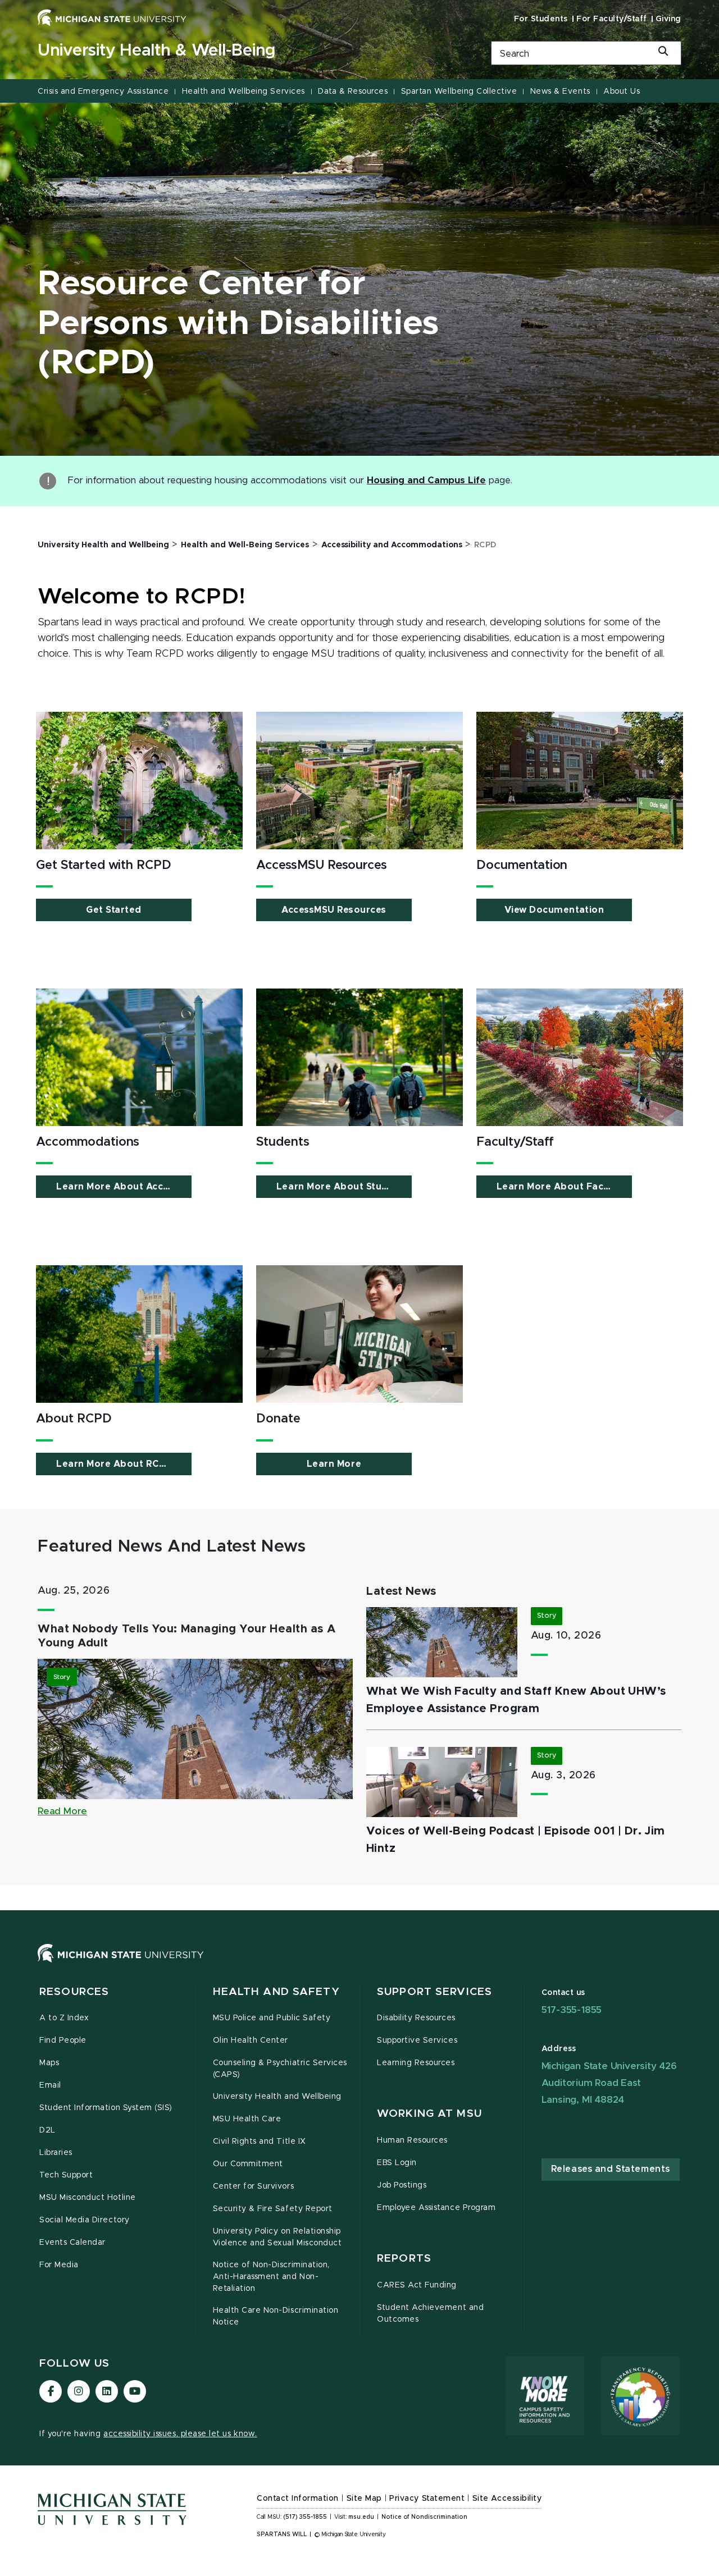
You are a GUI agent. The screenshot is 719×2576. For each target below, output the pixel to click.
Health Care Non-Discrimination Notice (276, 2316)
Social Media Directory (85, 2220)
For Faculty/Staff (612, 19)
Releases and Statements (611, 2169)
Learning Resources (416, 2063)
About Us (622, 91)
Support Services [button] (434, 1992)
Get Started (114, 910)
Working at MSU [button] (429, 2114)
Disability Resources (416, 2018)
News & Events (560, 91)
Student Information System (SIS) (106, 2108)
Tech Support (66, 2175)
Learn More (334, 1464)
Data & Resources (353, 91)
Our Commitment (248, 2164)
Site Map (364, 2499)
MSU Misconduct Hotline (88, 2198)
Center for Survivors (254, 2186)
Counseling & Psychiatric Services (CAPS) (280, 2069)
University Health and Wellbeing (277, 2097)
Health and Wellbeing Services (244, 91)
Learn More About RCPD (114, 1464)
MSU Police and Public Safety (272, 2018)
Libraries (56, 2153)
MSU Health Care (247, 2119)
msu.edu (361, 2517)
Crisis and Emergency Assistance (103, 91)
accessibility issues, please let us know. (180, 2434)
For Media (59, 2265)
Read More (62, 1811)
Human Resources (412, 2140)
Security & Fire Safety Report (273, 2209)
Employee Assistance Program (436, 2208)
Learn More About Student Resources (344, 1187)
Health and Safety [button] (276, 1992)
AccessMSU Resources (334, 910)
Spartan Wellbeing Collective (459, 91)
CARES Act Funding (417, 2285)
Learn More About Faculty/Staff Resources (564, 1187)
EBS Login (397, 2163)
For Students (541, 19)
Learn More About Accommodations (124, 1187)
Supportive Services (417, 2040)
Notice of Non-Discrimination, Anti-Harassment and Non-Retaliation (271, 2277)
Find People (63, 2040)
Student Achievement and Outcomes (430, 2314)
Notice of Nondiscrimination (424, 2517)
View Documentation (554, 910)
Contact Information (298, 2499)
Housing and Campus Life (426, 481)
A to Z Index (64, 2018)
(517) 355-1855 (305, 2517)
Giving (668, 19)
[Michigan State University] (112, 17)
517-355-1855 (572, 2010)
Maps (49, 2063)
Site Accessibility (507, 2499)
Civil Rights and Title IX (260, 2142)
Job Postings (402, 2185)
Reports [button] (404, 2259)
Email (50, 2085)
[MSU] (359, 1964)
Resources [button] (74, 1992)
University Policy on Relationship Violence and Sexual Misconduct (277, 2237)
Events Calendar (72, 2243)
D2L (47, 2130)
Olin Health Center (251, 2040)
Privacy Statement (427, 2499)
